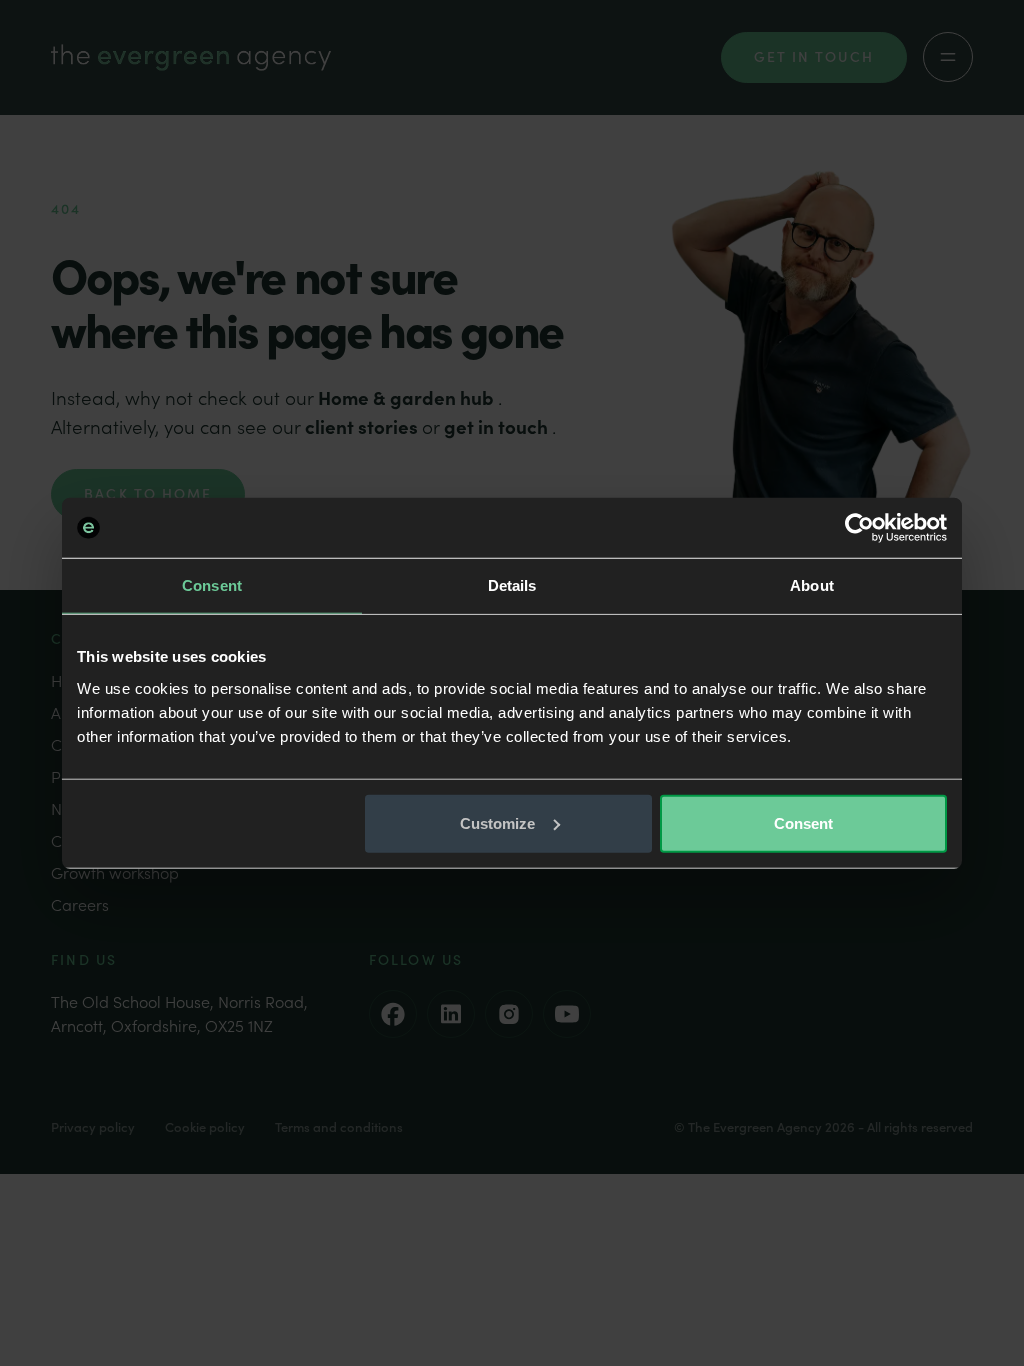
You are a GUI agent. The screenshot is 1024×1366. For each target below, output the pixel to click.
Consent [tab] (212, 585)
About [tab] (812, 585)
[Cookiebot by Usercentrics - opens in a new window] (859, 528)
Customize (498, 822)
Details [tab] (512, 585)
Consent (804, 822)
